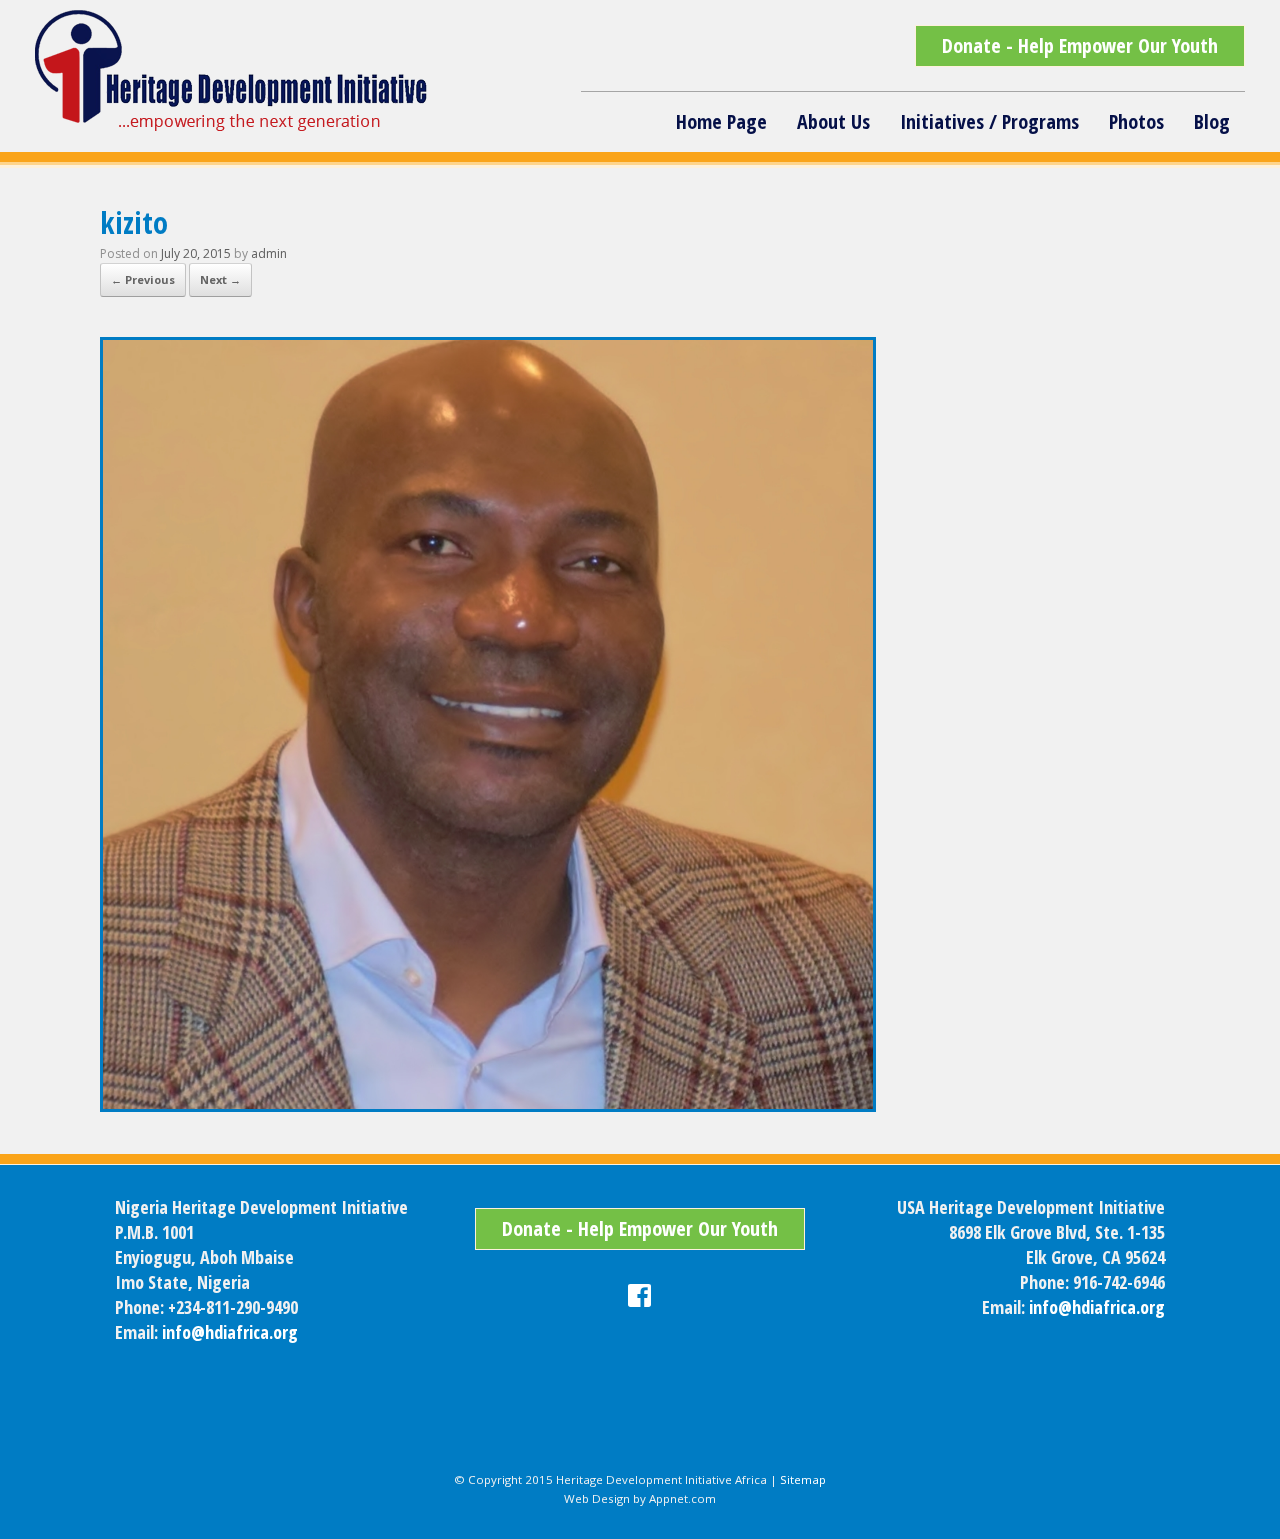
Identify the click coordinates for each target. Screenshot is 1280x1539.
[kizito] (488, 1106)
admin (269, 253)
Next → (220, 279)
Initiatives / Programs (989, 121)
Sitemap (803, 1479)
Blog (1212, 121)
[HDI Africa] (233, 70)
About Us (833, 121)
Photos (1136, 121)
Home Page (721, 121)
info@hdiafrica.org (230, 1332)
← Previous (143, 279)
